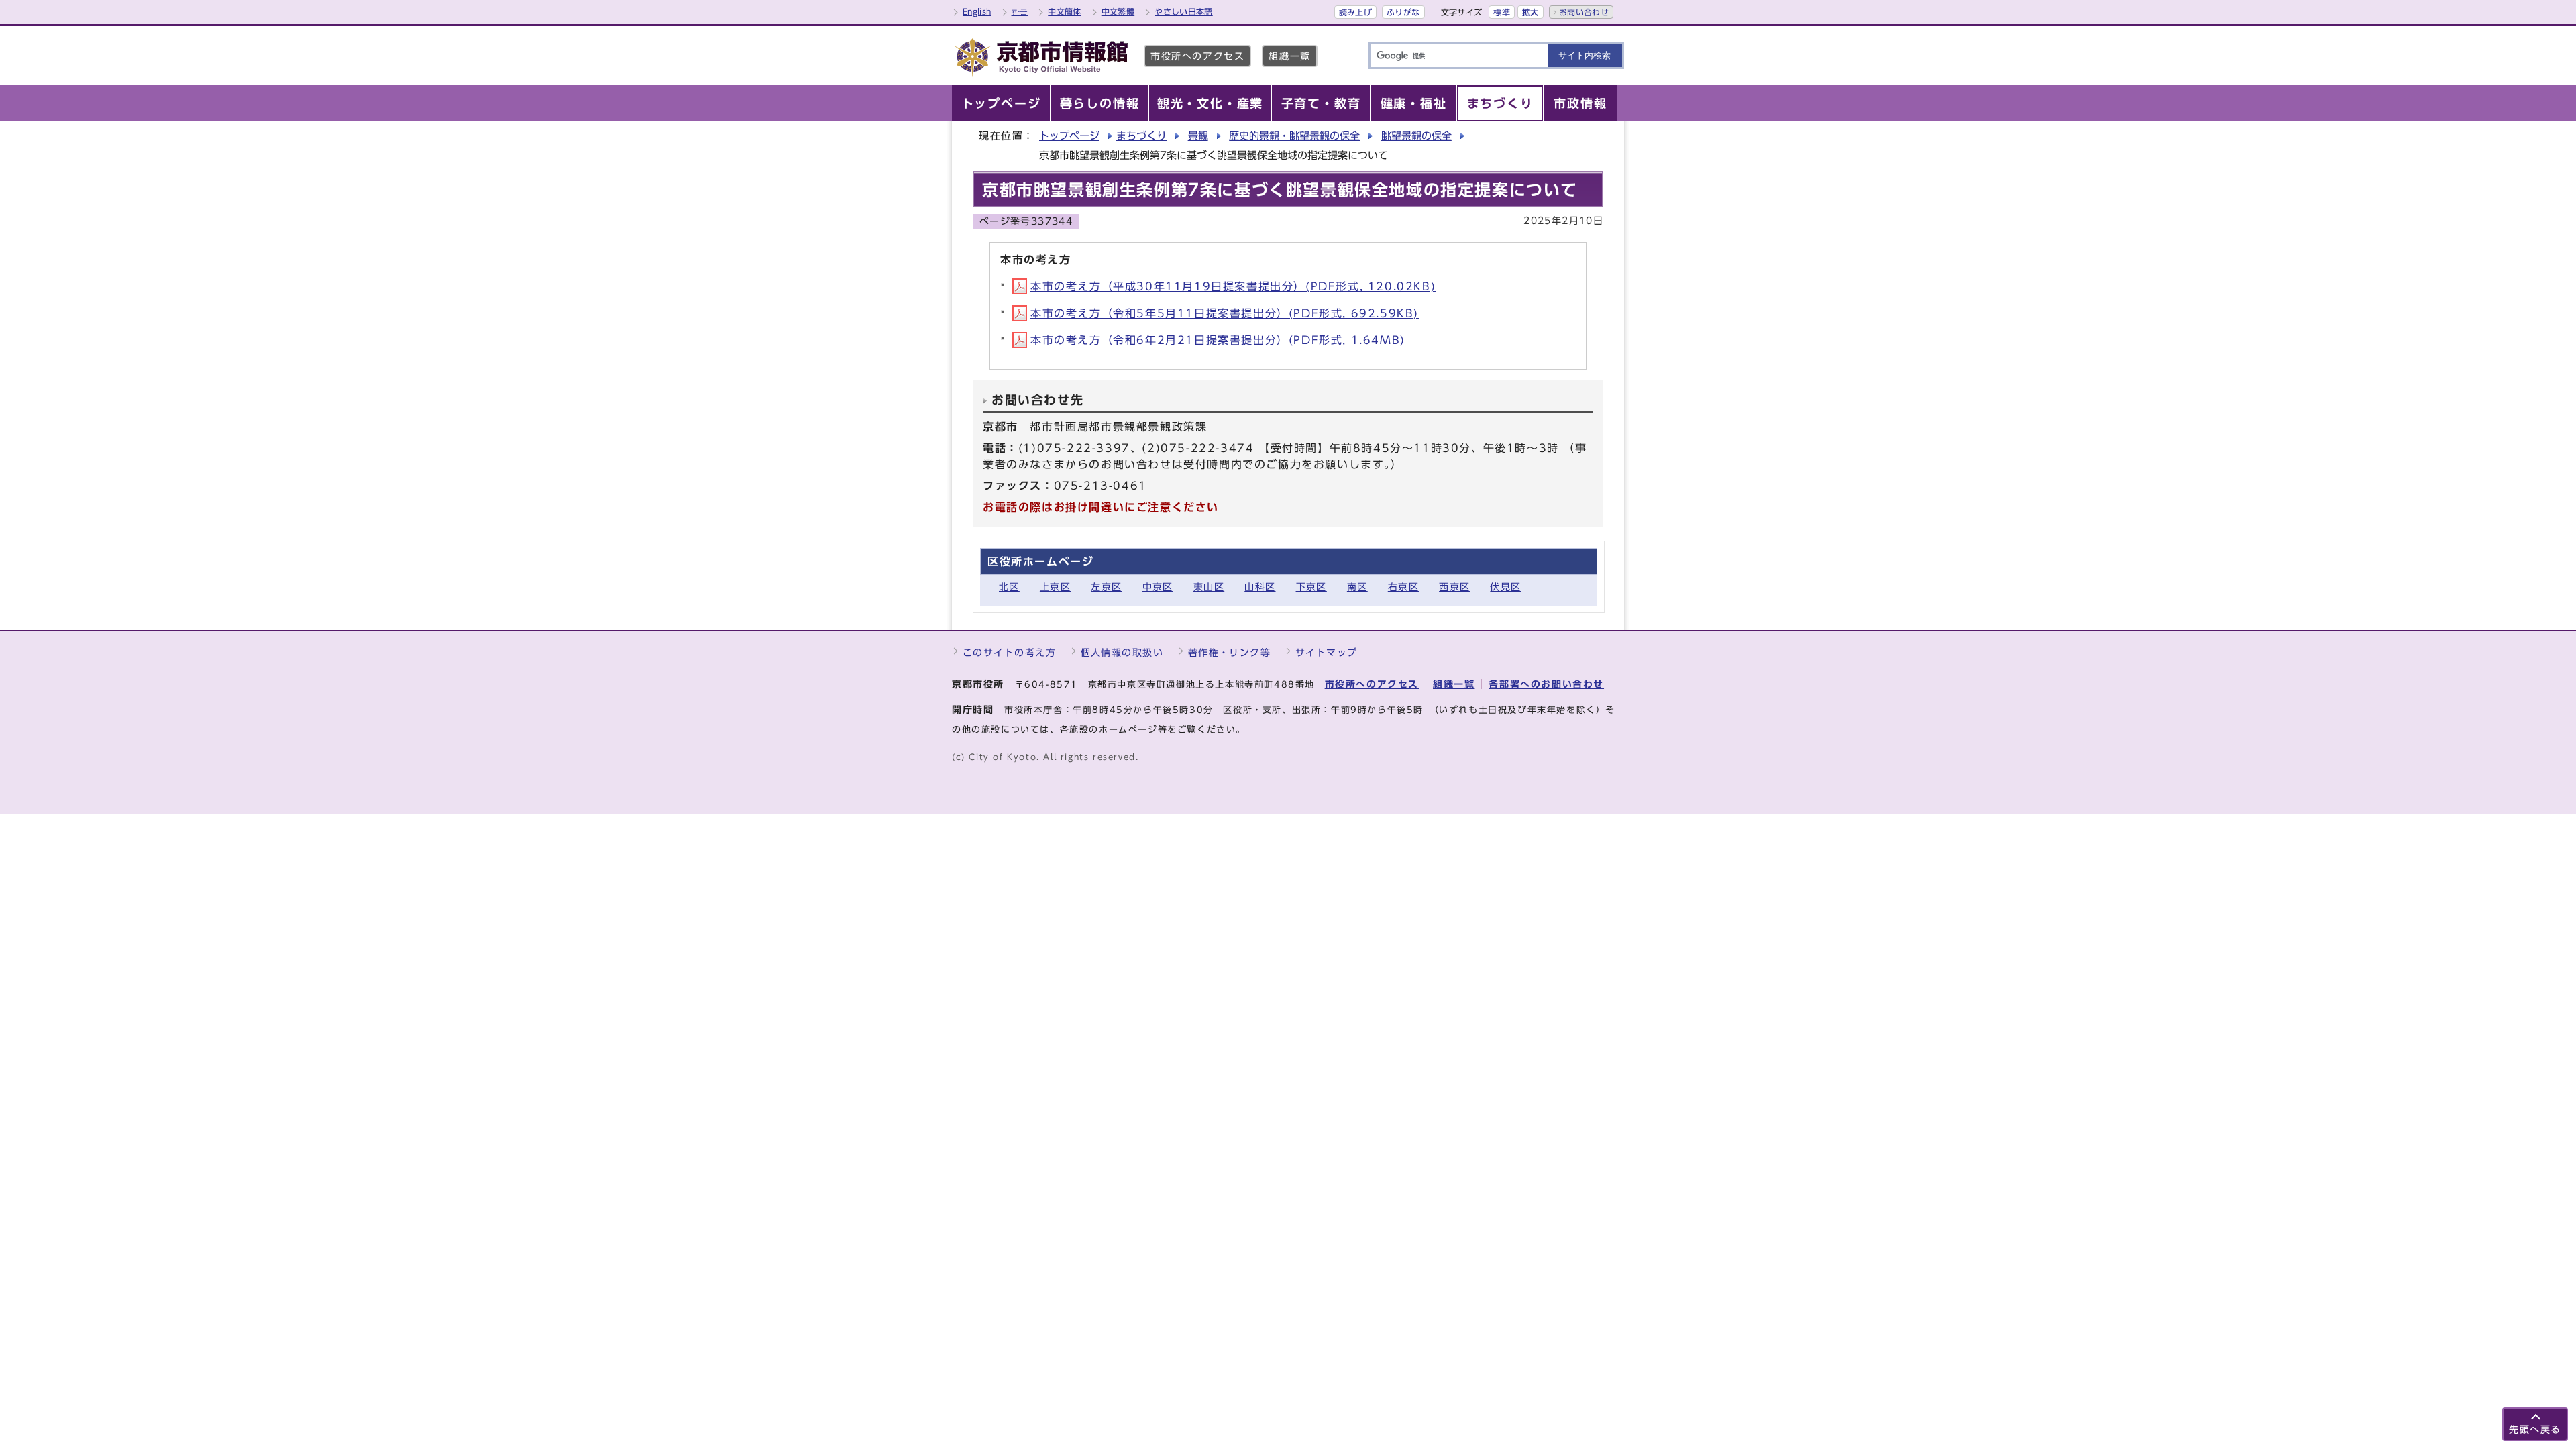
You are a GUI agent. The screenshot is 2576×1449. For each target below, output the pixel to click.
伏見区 (1505, 587)
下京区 (1311, 587)
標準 (1502, 12)
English (977, 11)
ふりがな (1403, 12)
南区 (1357, 587)
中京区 (1158, 587)
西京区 (1454, 587)
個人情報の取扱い (1122, 652)
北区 (1009, 587)
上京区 (1055, 587)
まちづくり (1141, 136)
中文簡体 (1064, 11)
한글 (1020, 11)
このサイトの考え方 (1009, 652)
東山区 (1209, 587)
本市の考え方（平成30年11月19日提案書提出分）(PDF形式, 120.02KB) (1233, 286)
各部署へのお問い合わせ (1546, 684)
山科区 (1260, 587)
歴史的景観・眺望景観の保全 (1294, 136)
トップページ (1069, 136)
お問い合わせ (1584, 12)
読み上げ (1355, 12)
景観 (1198, 136)
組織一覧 (1289, 56)
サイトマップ (1327, 652)
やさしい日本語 (1184, 11)
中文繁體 (1118, 11)
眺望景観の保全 (1416, 136)
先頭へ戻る (2535, 1429)
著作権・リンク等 (1230, 652)
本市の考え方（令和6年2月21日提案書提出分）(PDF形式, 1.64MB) (1218, 340)
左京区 (1106, 587)
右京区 (1403, 587)
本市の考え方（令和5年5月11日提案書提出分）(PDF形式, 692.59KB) (1225, 313)
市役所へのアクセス (1197, 56)
